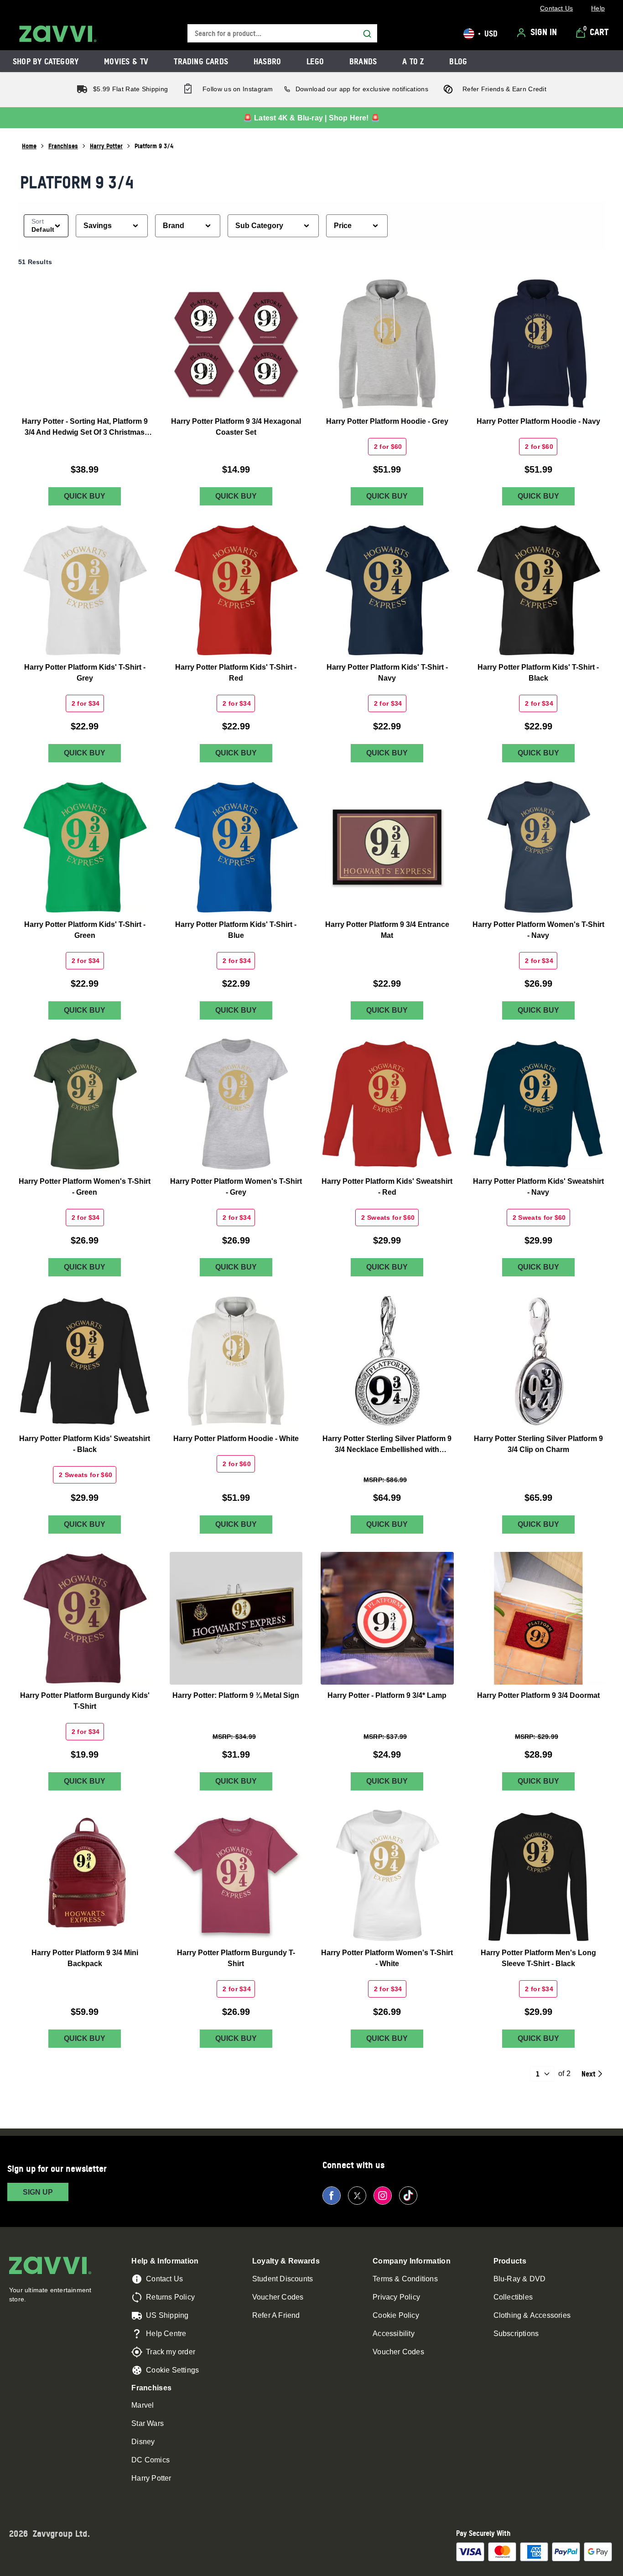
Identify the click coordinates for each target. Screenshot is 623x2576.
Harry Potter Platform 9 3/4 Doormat (538, 1695)
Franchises (63, 146)
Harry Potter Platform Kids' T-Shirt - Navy (387, 673)
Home (29, 146)
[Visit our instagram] (383, 2196)
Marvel (143, 2405)
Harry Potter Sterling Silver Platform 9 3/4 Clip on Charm (538, 1444)
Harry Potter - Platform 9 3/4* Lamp (387, 1695)
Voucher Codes (278, 2297)
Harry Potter (106, 146)
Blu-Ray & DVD (520, 2279)
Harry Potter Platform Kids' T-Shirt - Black (538, 673)
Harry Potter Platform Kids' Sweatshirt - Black (85, 1444)
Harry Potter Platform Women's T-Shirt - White (387, 1958)
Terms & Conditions (405, 2279)
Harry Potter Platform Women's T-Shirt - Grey (236, 1187)
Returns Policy (170, 2297)
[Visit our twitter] (357, 2196)
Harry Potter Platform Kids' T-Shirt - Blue (236, 929)
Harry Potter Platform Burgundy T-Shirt (236, 1958)
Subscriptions (516, 2334)
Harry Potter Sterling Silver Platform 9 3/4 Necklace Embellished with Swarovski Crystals (387, 1444)
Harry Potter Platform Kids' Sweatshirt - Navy (538, 1187)
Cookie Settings (172, 2370)
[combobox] (282, 34)
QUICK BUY (85, 496)
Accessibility (394, 2334)
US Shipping (167, 2315)
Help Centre (166, 2334)
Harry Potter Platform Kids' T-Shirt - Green (85, 929)
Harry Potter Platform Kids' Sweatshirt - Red (387, 1187)
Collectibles (513, 2297)
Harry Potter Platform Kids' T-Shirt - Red (236, 673)
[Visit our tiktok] (408, 2196)
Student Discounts (283, 2279)
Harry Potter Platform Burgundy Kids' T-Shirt (85, 1701)
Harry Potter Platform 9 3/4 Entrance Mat (387, 929)
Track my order (171, 2352)
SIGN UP (38, 2192)
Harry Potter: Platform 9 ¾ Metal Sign (236, 1695)
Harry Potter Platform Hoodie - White (236, 1438)
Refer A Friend (276, 2315)
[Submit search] (367, 34)
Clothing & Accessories (532, 2315)
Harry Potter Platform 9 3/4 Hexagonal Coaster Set (236, 426)
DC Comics (151, 2460)
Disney (143, 2442)
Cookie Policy (396, 2315)
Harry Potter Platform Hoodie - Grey (387, 421)
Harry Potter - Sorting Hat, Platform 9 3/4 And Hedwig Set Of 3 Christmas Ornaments (85, 427)
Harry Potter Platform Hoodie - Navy (538, 421)
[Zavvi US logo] (58, 34)
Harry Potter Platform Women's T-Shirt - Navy (538, 929)
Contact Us (164, 2279)
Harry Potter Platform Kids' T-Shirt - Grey (85, 673)
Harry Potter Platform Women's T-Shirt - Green (85, 1187)
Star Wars (148, 2423)
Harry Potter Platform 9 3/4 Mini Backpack (85, 1958)
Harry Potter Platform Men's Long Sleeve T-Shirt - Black (538, 1958)
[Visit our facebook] (332, 2196)
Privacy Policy (396, 2297)
